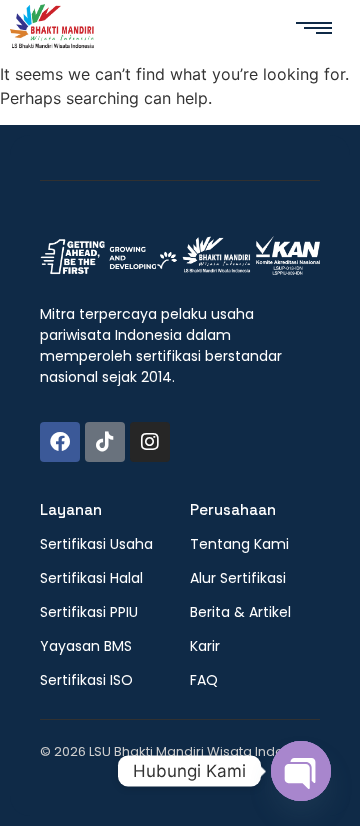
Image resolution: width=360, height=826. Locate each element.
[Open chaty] (301, 771)
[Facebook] (60, 442)
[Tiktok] (105, 442)
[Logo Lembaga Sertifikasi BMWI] (52, 29)
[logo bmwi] (180, 257)
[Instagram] (150, 442)
